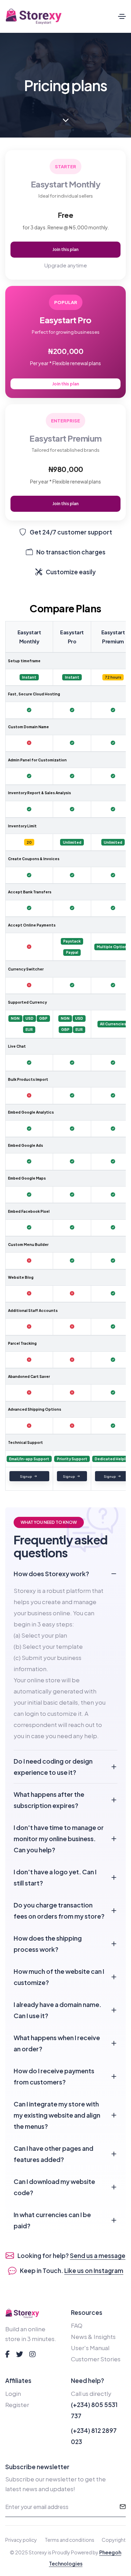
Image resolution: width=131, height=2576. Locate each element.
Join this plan (65, 249)
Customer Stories (96, 2359)
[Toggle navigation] (122, 16)
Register (17, 2405)
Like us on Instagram (94, 2271)
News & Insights (93, 2337)
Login (13, 2393)
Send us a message (98, 2256)
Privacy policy (21, 2540)
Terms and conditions (70, 2540)
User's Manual (90, 2348)
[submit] (123, 2507)
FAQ (77, 2325)
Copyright (114, 2540)
